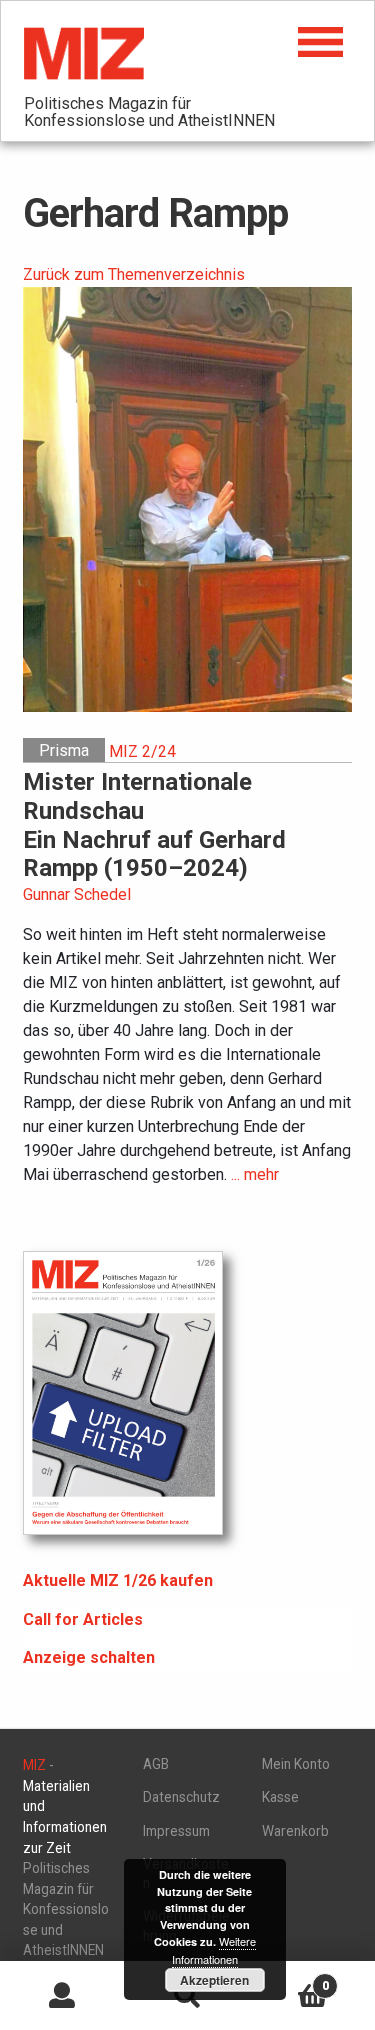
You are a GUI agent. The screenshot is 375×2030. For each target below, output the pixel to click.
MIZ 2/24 (142, 750)
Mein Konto (296, 1764)
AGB (156, 1764)
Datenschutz (181, 1797)
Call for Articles (83, 1619)
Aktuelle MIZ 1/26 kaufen (118, 1580)
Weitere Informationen (214, 1950)
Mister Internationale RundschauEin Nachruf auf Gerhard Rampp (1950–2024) (154, 825)
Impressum (176, 1831)
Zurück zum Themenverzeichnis (134, 274)
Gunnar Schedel (77, 894)
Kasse (280, 1797)
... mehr (255, 1174)
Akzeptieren (214, 1980)
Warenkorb (295, 1831)
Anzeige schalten (89, 1657)
